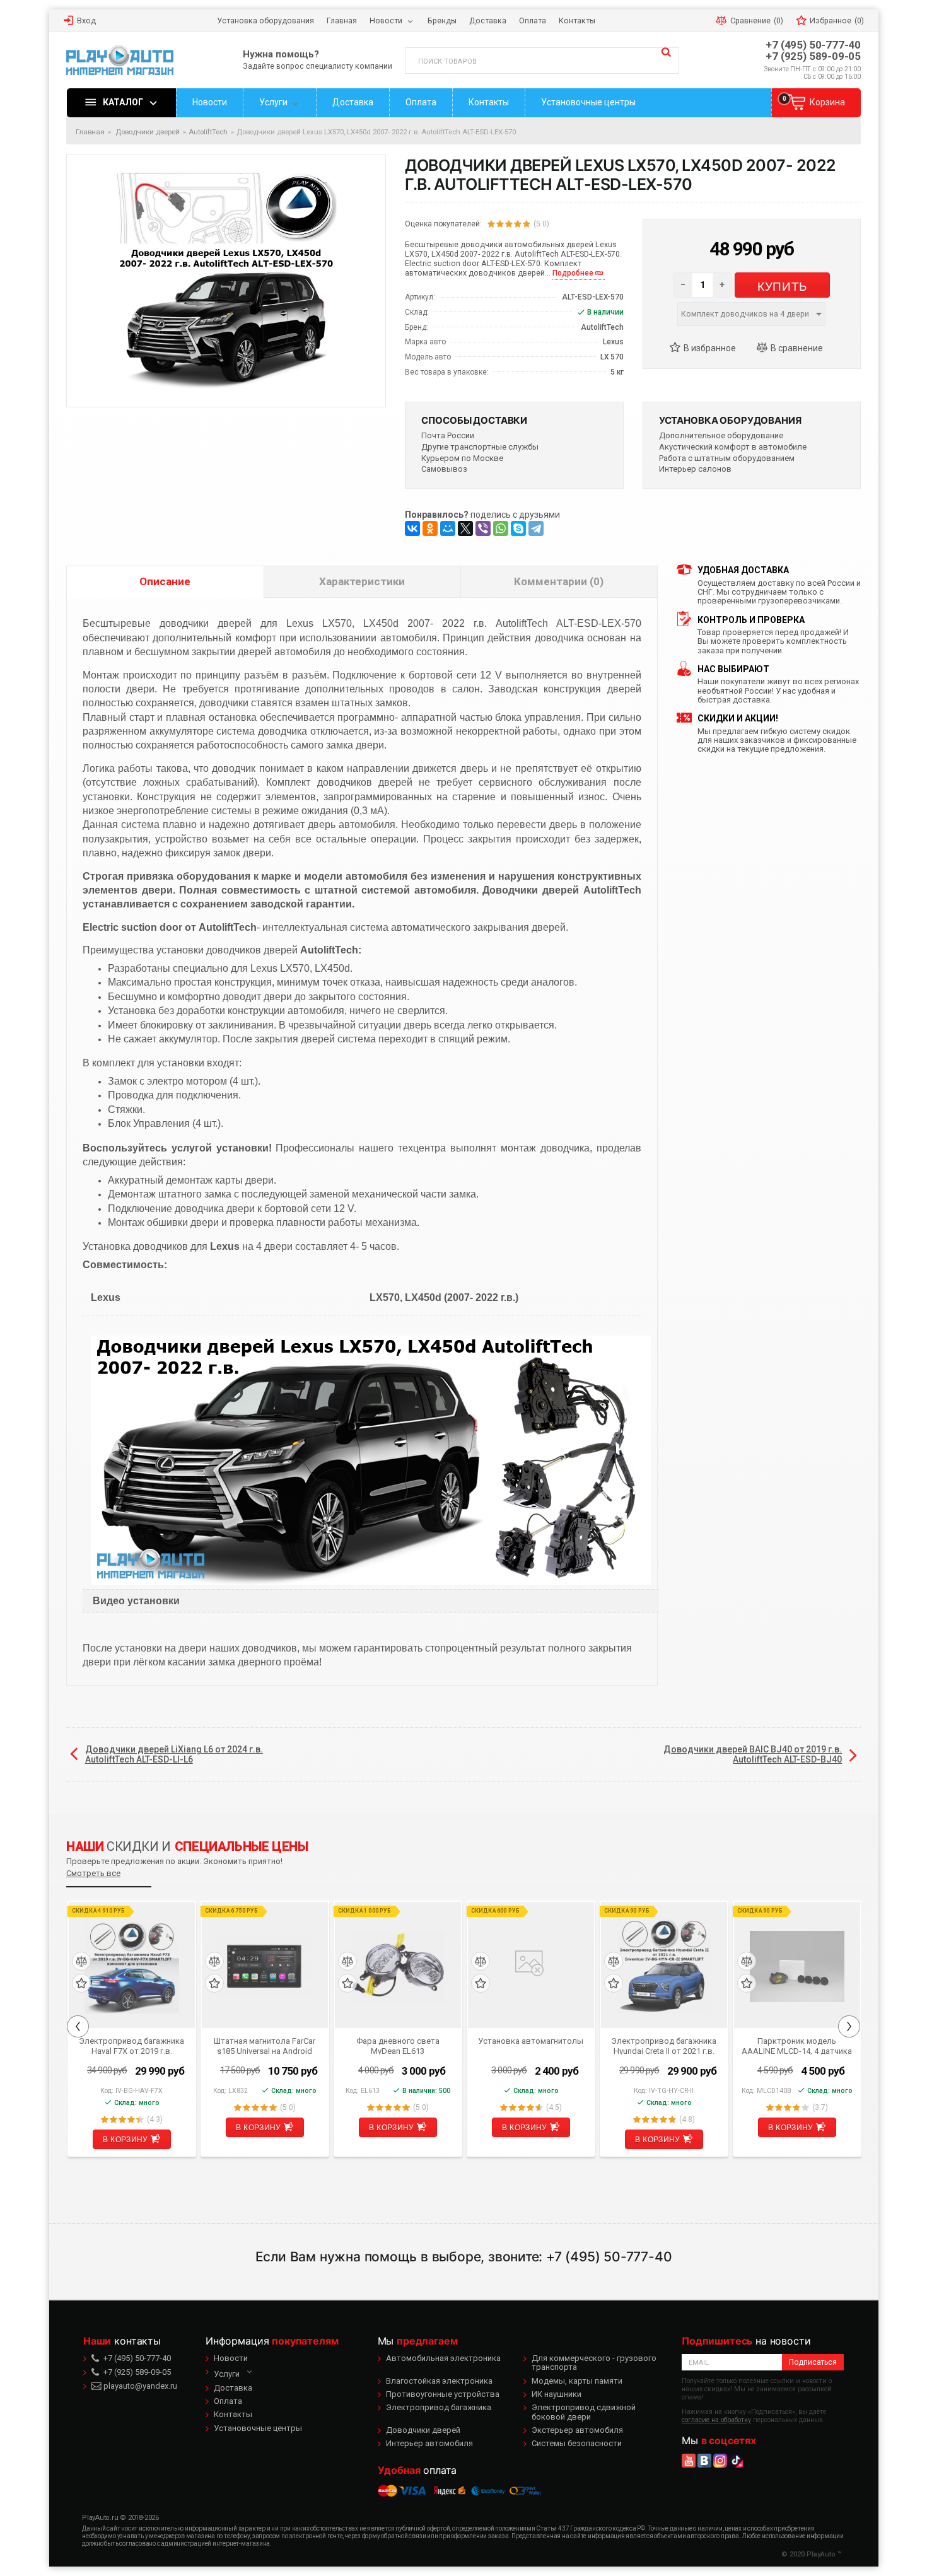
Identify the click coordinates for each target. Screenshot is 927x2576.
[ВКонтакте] (412, 528)
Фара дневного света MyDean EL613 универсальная (398, 2046)
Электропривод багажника (439, 2407)
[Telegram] (536, 528)
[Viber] (483, 528)
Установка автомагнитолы (531, 2041)
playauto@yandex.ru (139, 2386)
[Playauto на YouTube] (689, 2461)
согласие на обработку (716, 2420)
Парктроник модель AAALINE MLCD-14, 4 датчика (797, 2046)
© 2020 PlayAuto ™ (812, 2554)
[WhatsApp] (501, 528)
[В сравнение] (795, 349)
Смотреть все (93, 1873)
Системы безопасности (577, 2443)
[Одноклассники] (430, 528)
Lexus (613, 342)
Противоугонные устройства (443, 2394)
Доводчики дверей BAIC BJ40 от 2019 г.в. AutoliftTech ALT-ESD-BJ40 (753, 1754)
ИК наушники (557, 2394)
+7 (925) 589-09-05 (813, 56)
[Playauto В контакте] (704, 2461)
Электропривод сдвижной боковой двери (584, 2412)
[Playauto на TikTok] (736, 2461)
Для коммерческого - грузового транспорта (594, 2363)
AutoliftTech (208, 132)
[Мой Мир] (448, 528)
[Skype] (518, 528)
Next (849, 2026)
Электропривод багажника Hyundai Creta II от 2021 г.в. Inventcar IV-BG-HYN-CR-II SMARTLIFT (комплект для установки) (664, 2046)
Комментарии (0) (559, 581)
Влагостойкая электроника (439, 2381)
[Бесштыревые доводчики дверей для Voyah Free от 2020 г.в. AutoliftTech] (371, 1460)
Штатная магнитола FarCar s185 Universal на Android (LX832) (265, 2046)
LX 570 (612, 357)
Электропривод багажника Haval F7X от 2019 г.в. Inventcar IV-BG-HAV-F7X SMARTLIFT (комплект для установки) (131, 2046)
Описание (165, 581)
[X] (465, 528)
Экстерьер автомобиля (577, 2430)
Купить (782, 285)
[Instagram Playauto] (720, 2461)
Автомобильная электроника (443, 2358)
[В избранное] (708, 349)
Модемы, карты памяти (577, 2381)
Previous (78, 2026)
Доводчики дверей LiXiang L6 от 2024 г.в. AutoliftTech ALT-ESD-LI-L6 (174, 1754)
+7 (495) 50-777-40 (813, 45)
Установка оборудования (730, 420)
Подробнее (573, 273)
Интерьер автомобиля (429, 2443)
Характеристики (362, 581)
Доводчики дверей (423, 2430)
